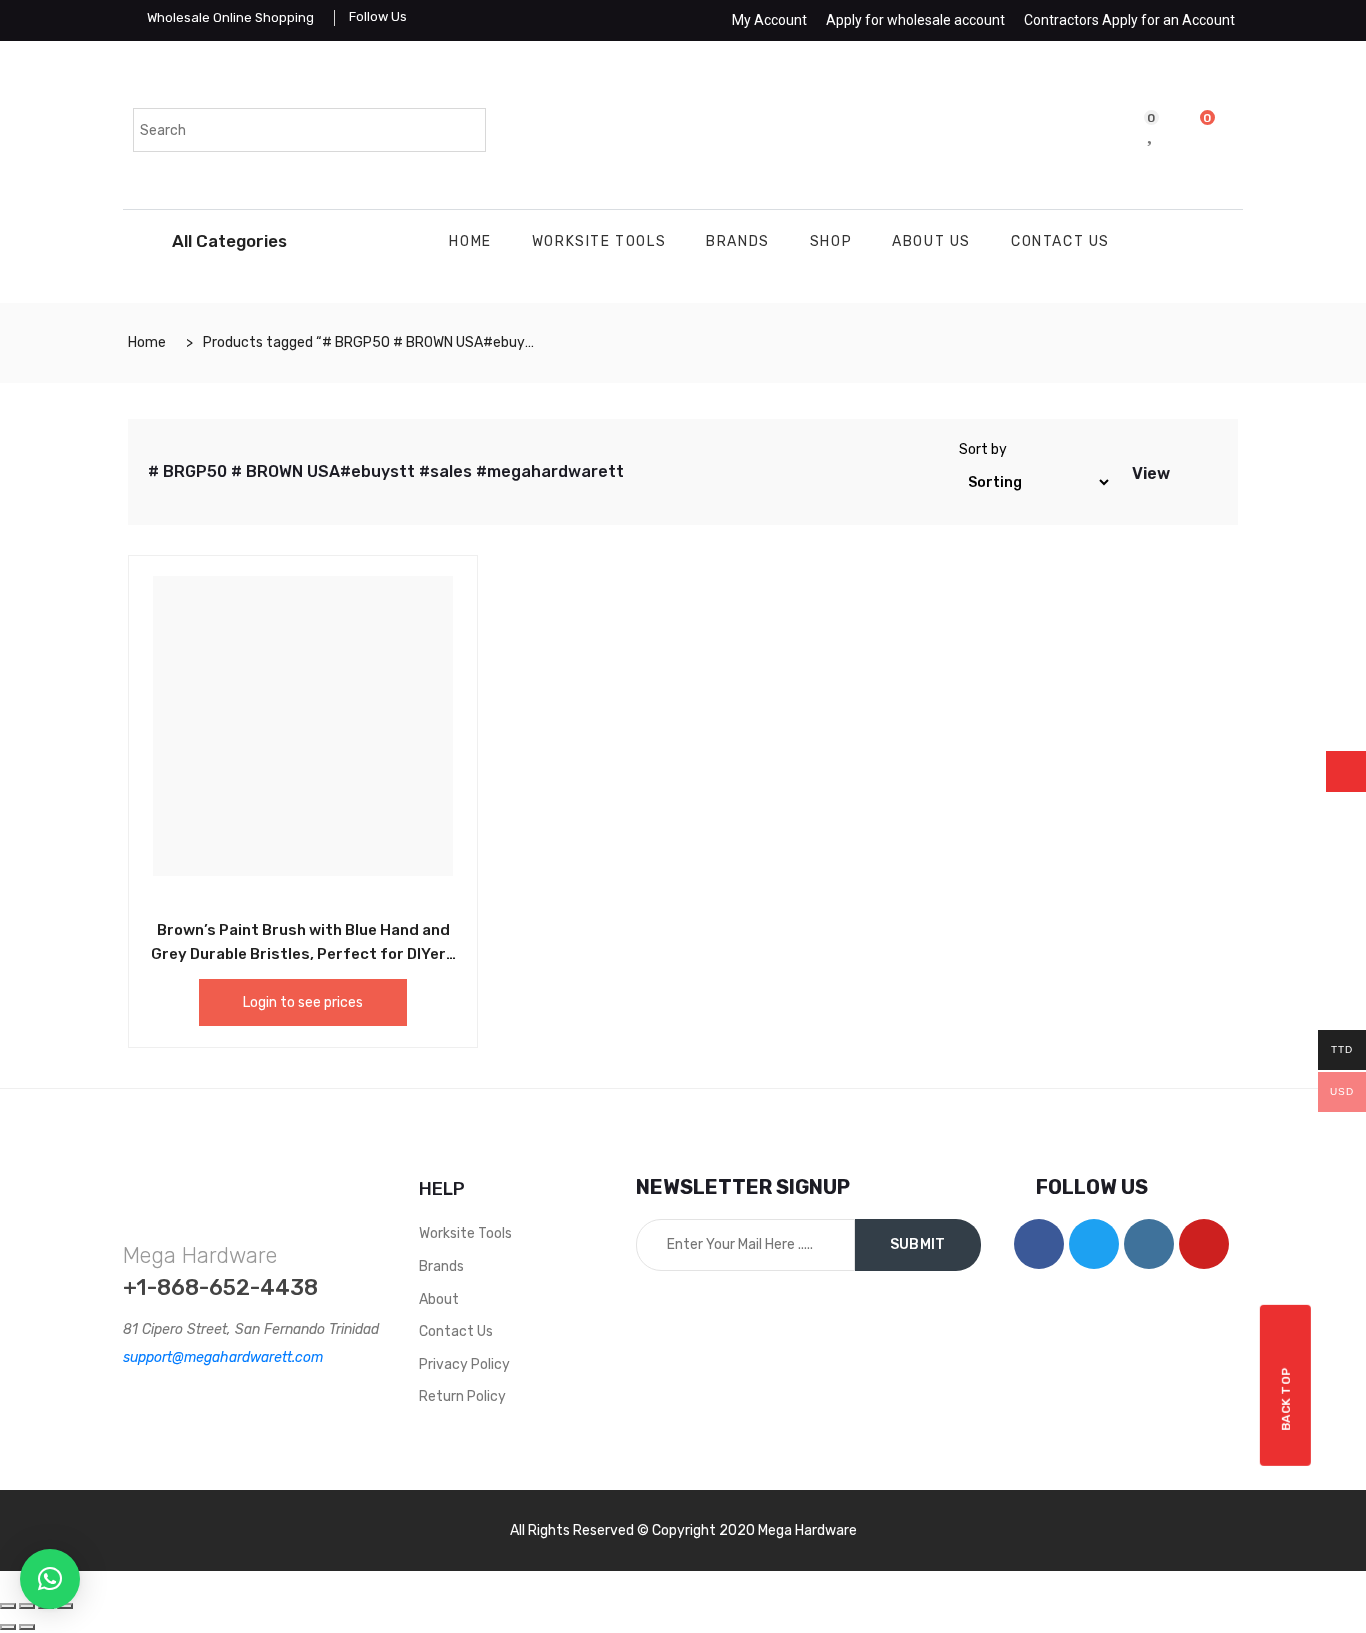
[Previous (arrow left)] (8, 1627)
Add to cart (258, 927)
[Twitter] (1094, 1244)
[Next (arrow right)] (27, 1627)
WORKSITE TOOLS (599, 241)
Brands (738, 241)
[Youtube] (1204, 1244)
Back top (1286, 1398)
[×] (50, 1579)
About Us (931, 241)
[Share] (27, 1606)
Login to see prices (303, 1002)
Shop (831, 241)
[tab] (1187, 472)
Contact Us (1060, 241)
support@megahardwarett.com (223, 1357)
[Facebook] (1039, 1244)
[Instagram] (1149, 1244)
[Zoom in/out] (65, 1606)
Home (470, 241)
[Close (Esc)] (8, 1606)
